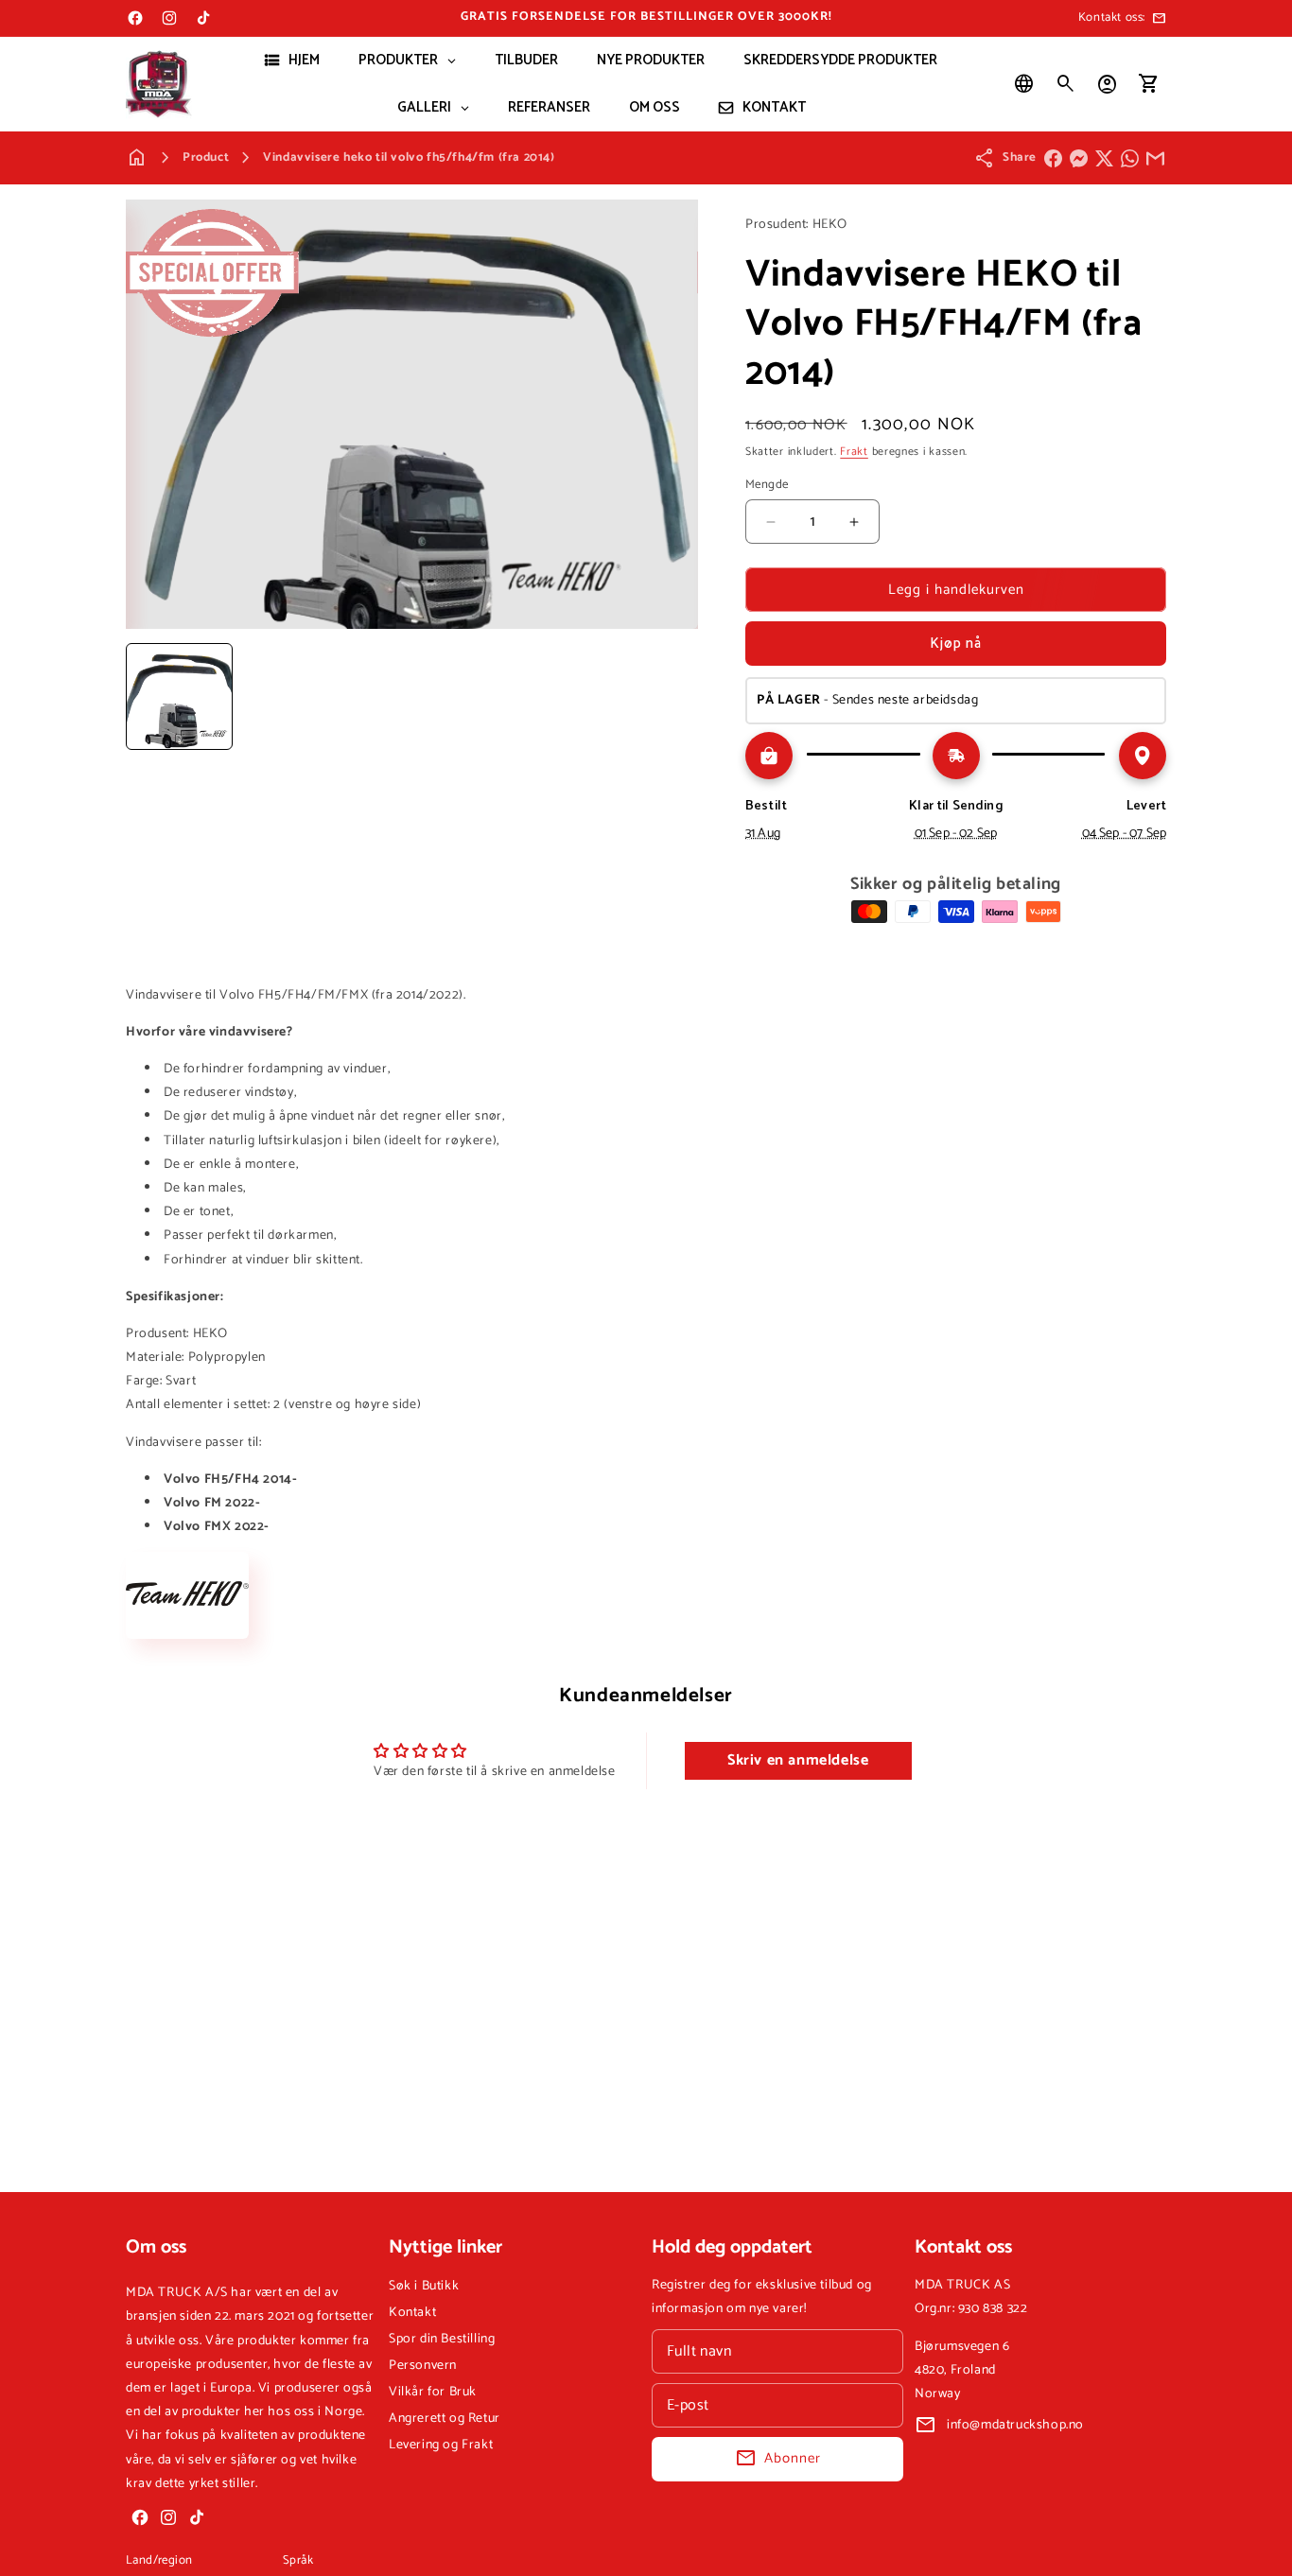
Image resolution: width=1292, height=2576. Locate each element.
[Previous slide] (147, 696)
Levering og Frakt (441, 2445)
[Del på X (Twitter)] (1104, 158)
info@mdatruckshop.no (1015, 2425)
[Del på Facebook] (1053, 158)
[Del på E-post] (1155, 158)
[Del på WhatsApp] (1130, 158)
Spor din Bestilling (442, 2339)
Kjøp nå (956, 644)
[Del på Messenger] (1079, 158)
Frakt (854, 452)
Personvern (423, 2366)
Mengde (767, 485)
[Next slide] (677, 696)
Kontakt (412, 2313)
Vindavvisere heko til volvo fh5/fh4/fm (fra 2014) (409, 157)
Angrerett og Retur (445, 2419)
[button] (1066, 84)
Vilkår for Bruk (433, 2392)
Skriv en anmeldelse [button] (798, 1760)
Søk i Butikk (424, 2286)
